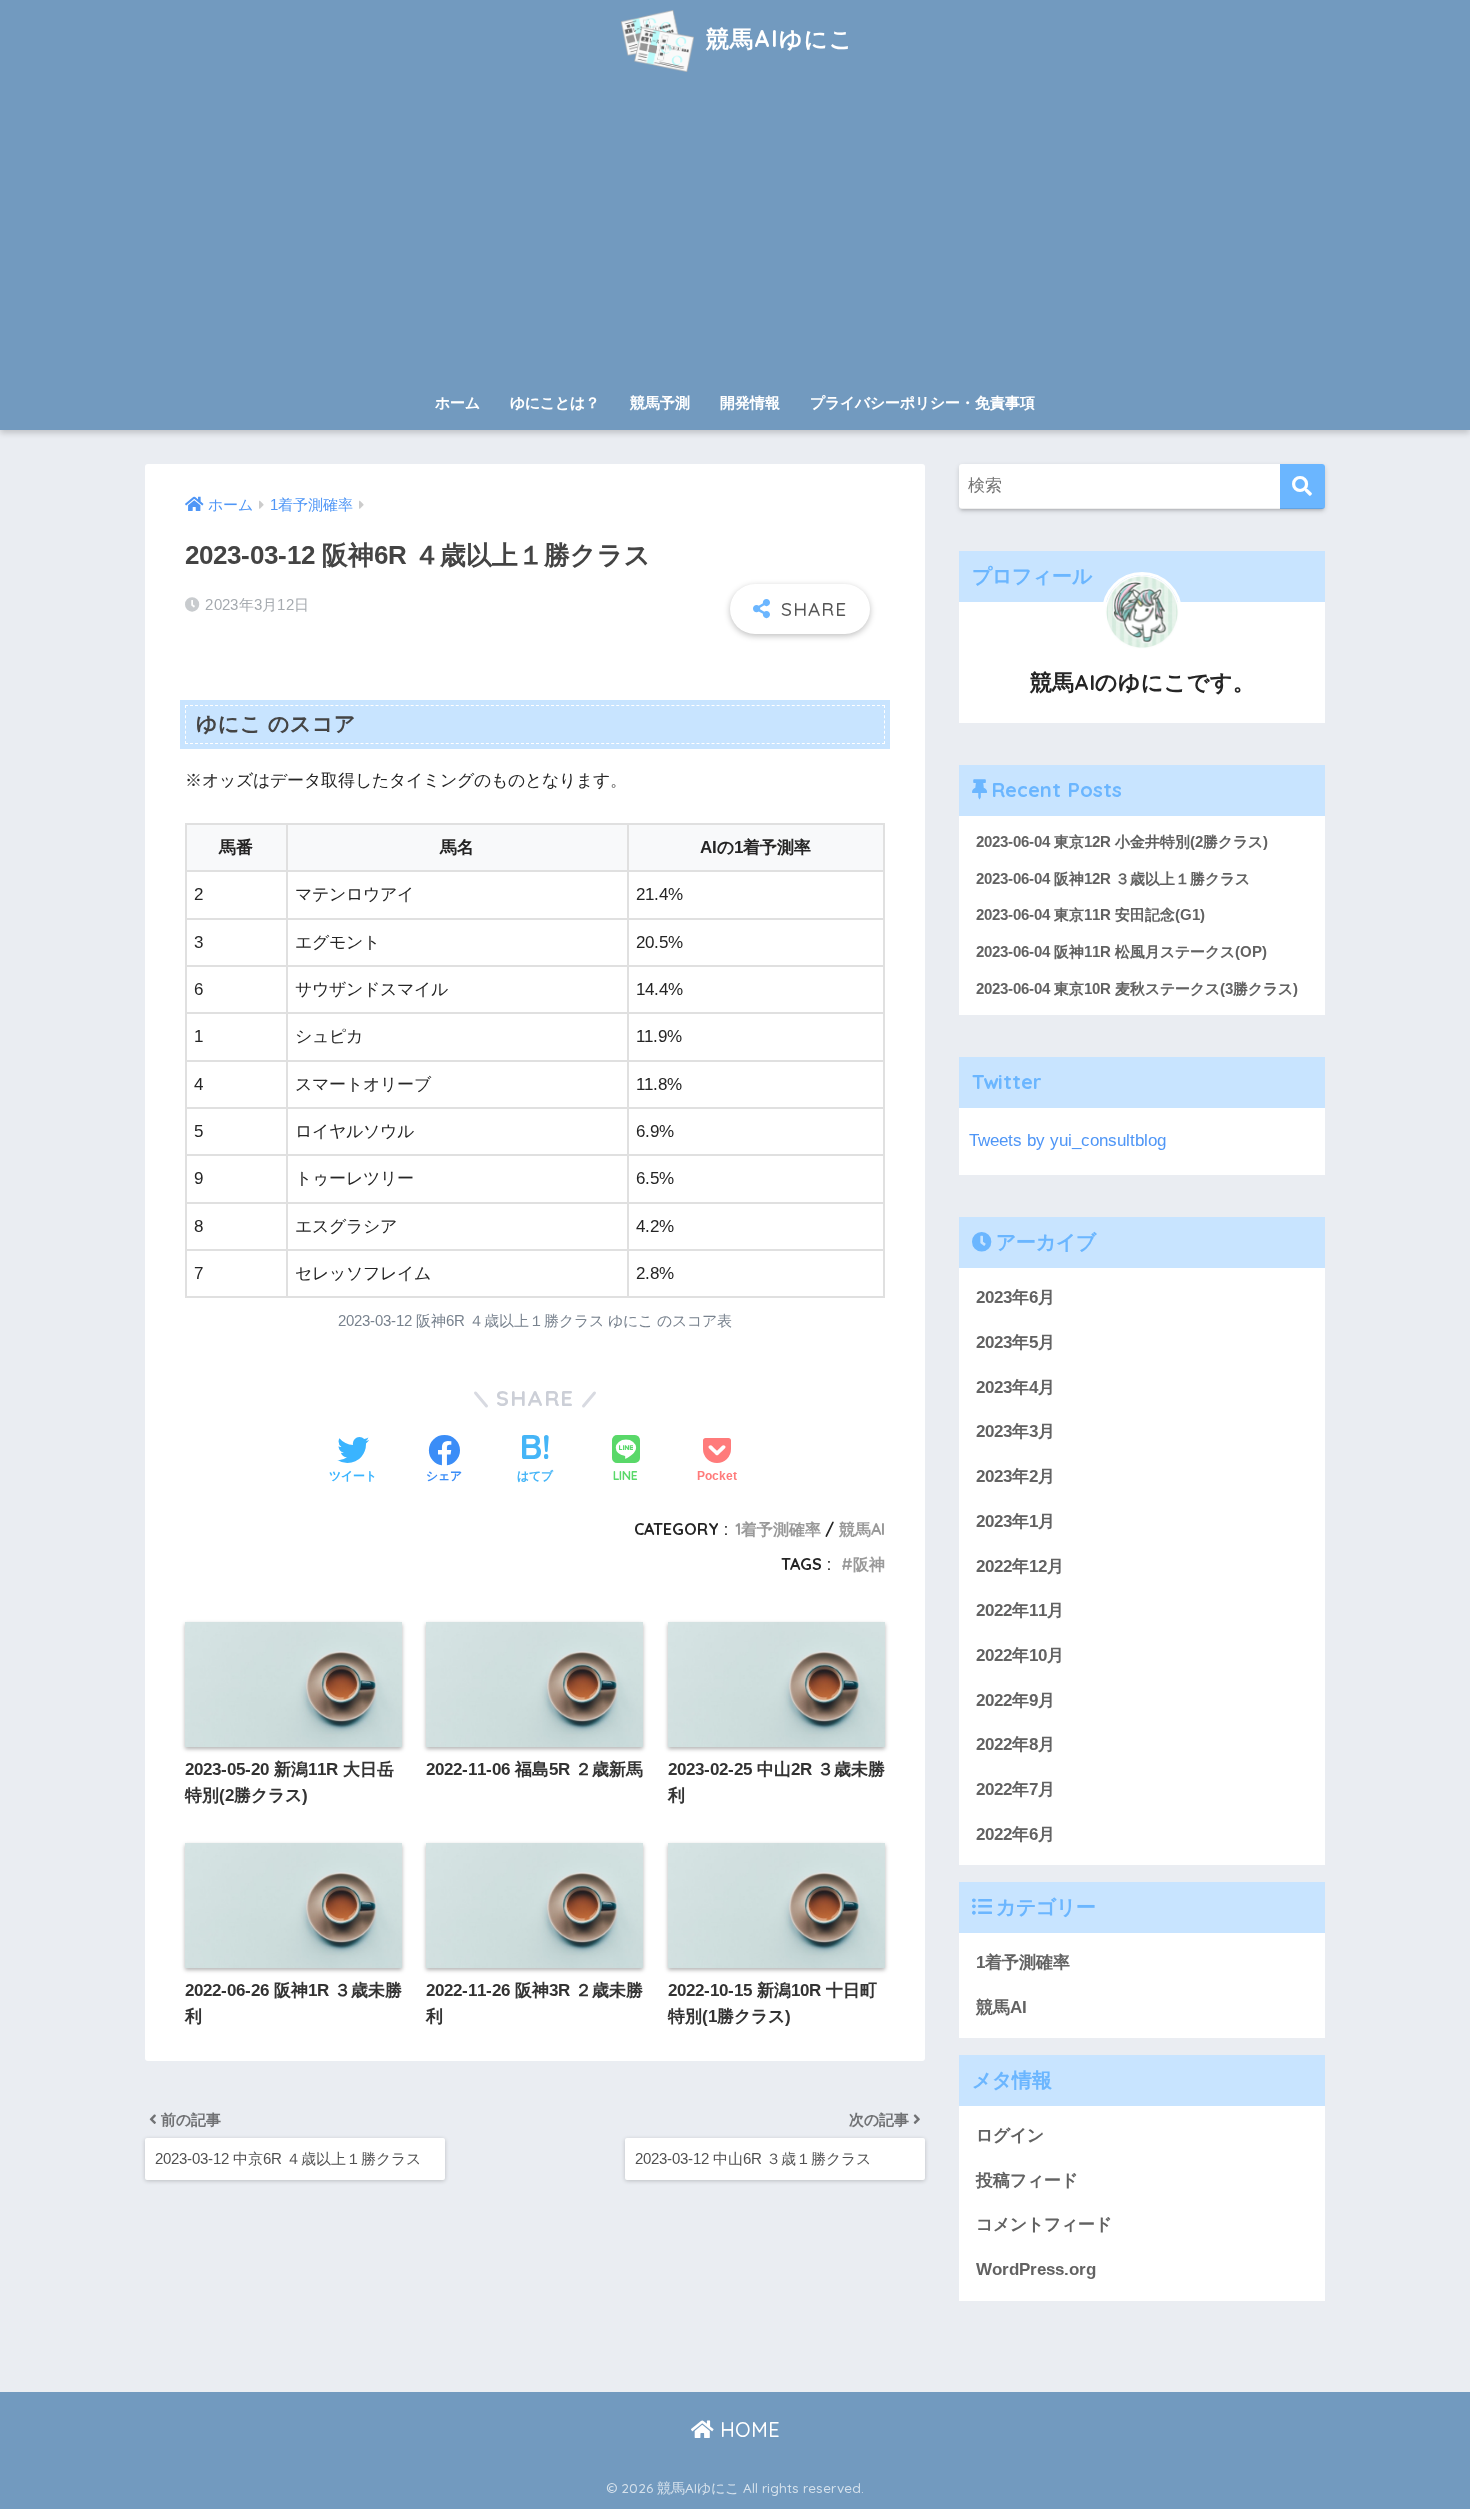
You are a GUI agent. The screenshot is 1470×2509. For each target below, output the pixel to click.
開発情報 (750, 402)
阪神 (869, 1564)
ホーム (457, 402)
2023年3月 (1015, 1431)
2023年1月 (1015, 1521)
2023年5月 (1015, 1342)
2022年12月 (1020, 1565)
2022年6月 (1015, 1834)
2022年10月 (1020, 1655)
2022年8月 (1015, 1744)
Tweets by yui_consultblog (1067, 1140)
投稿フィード (1027, 2180)
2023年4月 (1015, 1387)
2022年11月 (1020, 1610)
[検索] (1302, 486)
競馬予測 (660, 402)
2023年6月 (1015, 1297)
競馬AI (862, 1529)
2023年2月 (1015, 1476)
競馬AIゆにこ (776, 38)
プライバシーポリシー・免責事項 (922, 402)
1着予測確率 (778, 1529)
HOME (747, 2429)
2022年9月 (1015, 1700)
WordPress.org (1036, 2269)
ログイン (1010, 2135)
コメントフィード (1044, 2224)
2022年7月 (1015, 1789)
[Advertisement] (735, 232)
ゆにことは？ (555, 402)
